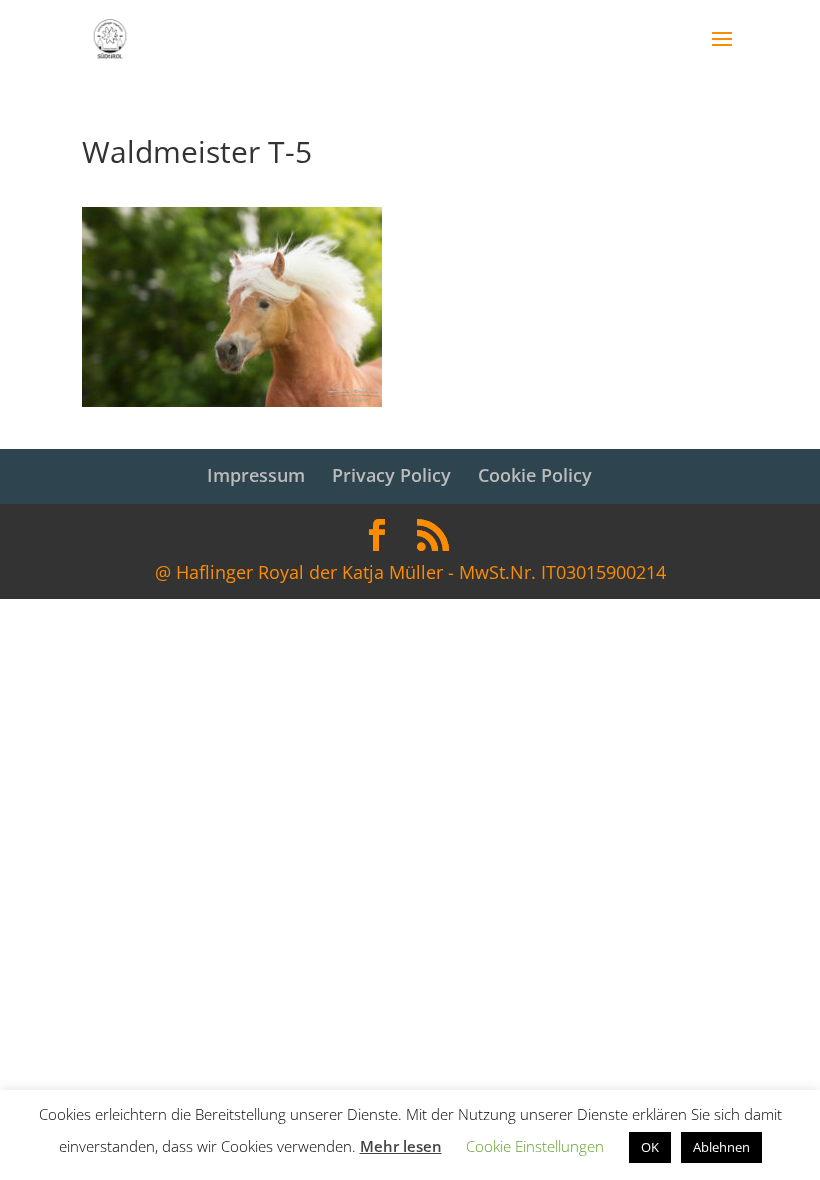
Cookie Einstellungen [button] (535, 1146)
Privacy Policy (391, 475)
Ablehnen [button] (721, 1147)
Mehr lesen (401, 1146)
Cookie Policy (535, 475)
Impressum (256, 475)
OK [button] (650, 1147)
